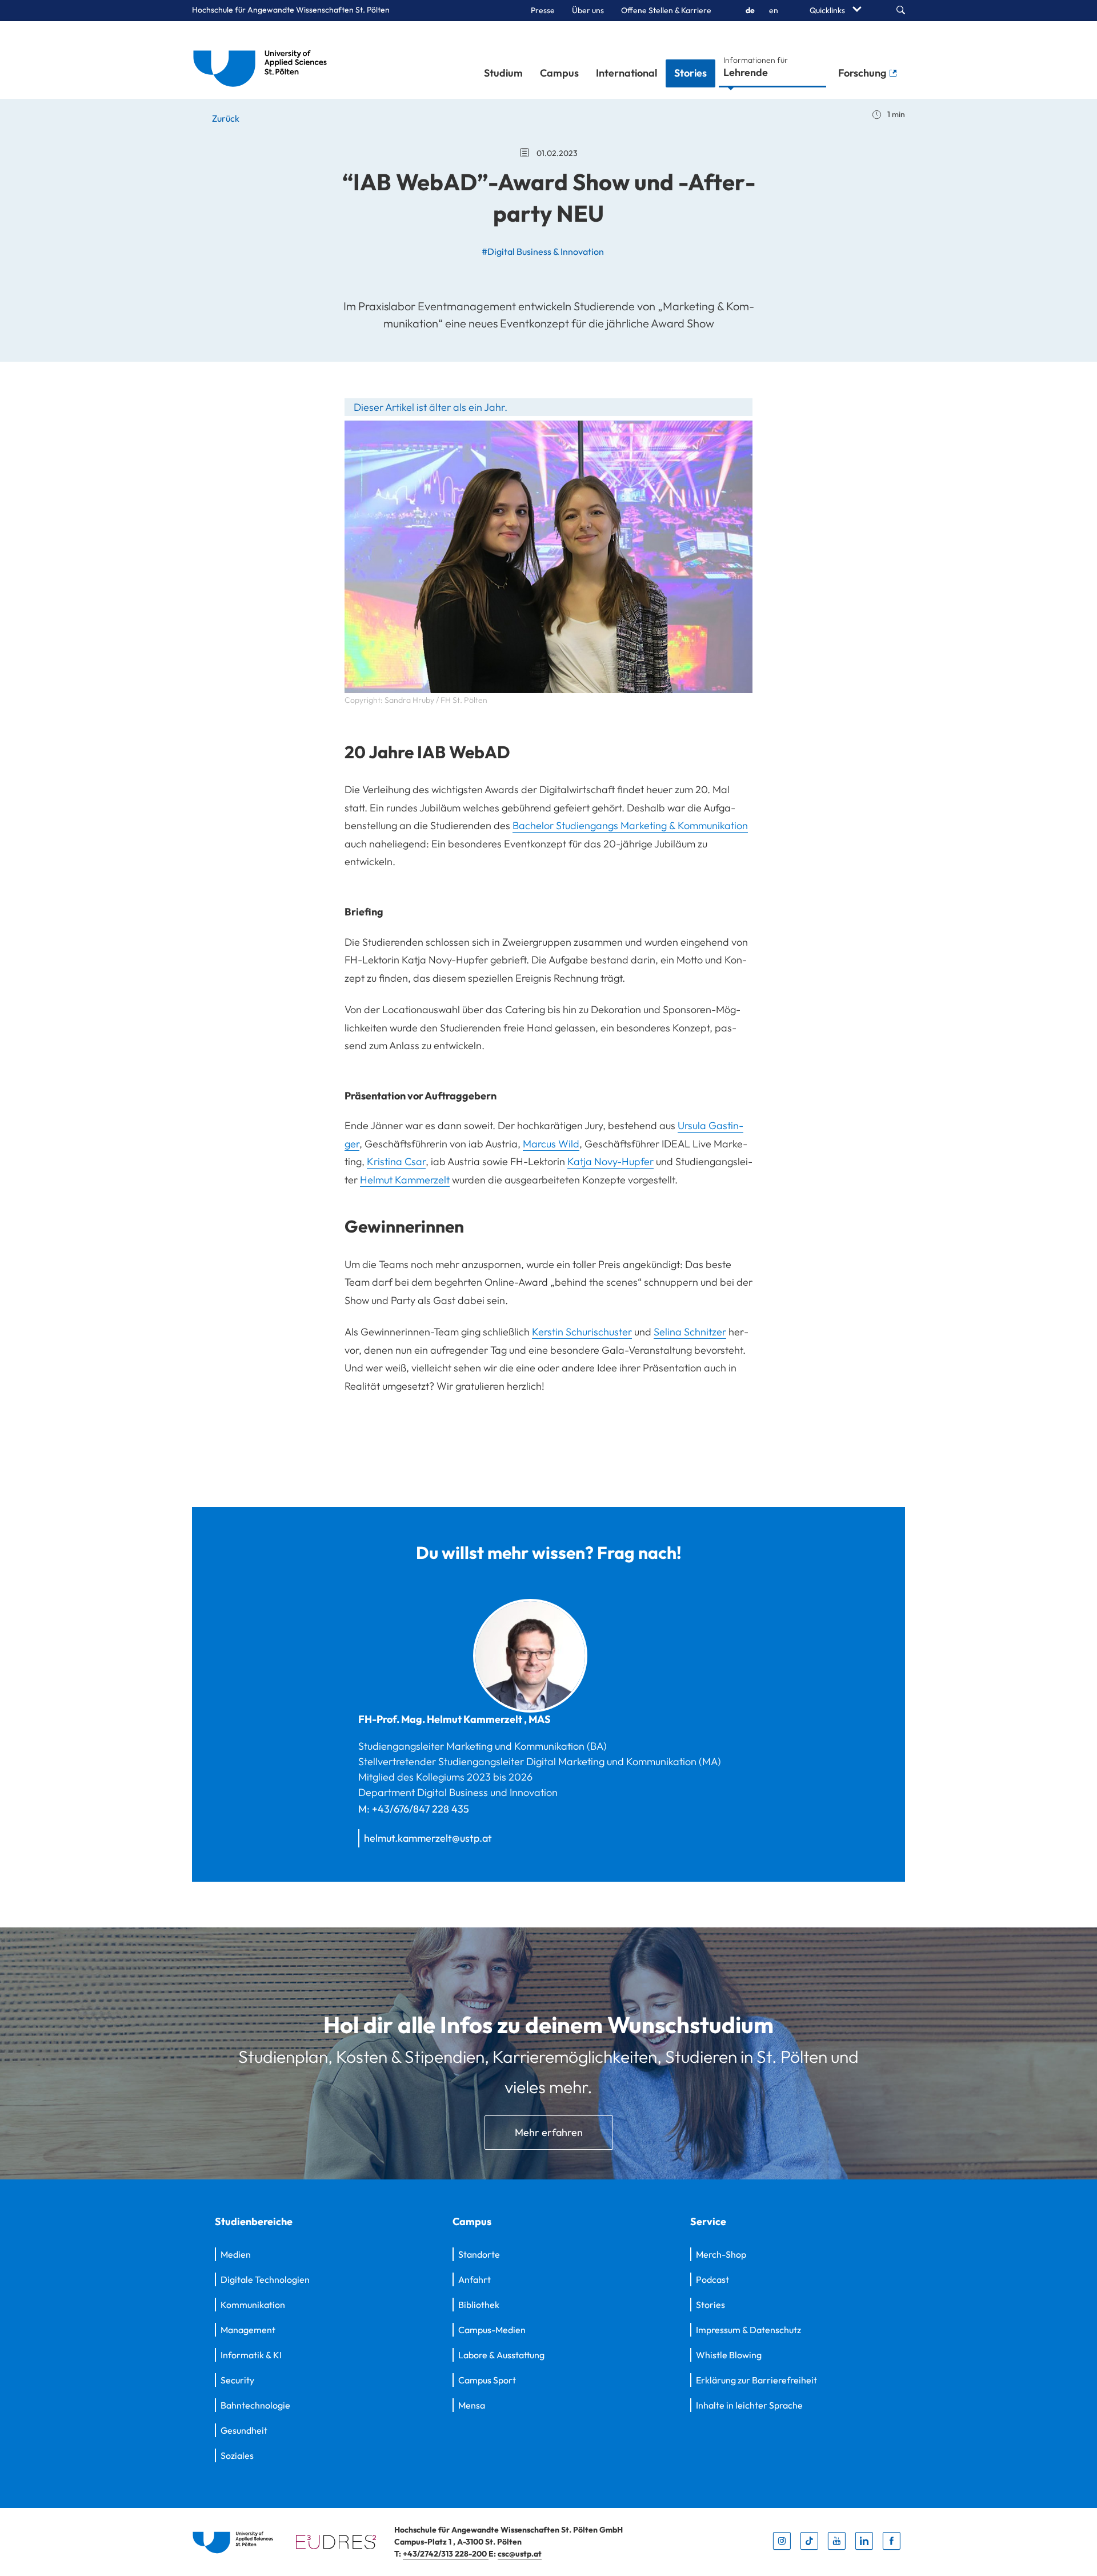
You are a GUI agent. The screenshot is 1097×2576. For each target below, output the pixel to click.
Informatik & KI (251, 2355)
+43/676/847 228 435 (421, 1809)
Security (237, 2380)
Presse (543, 10)
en (774, 10)
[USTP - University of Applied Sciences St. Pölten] (263, 60)
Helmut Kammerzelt (405, 1180)
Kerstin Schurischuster (582, 1332)
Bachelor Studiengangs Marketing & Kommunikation (630, 825)
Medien (236, 2254)
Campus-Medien (492, 2330)
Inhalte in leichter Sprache (749, 2405)
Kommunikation (253, 2305)
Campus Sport (487, 2380)
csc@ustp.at (520, 2554)
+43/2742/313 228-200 (446, 2554)
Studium (503, 73)
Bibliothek (479, 2305)
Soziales (237, 2455)
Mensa (472, 2405)
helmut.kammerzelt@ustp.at (428, 1838)
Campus (559, 73)
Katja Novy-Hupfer (610, 1161)
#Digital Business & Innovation (543, 251)
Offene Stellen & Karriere (666, 10)
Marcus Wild (551, 1144)
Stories (690, 73)
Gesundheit (244, 2430)
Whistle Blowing (729, 2355)
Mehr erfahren (549, 2132)
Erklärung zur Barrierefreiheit (756, 2380)
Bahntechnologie (255, 2405)
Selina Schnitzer (690, 1332)
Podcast (712, 2279)
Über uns (588, 10)
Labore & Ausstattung (501, 2355)
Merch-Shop (721, 2254)
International (626, 73)
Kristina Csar (396, 1161)
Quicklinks (828, 10)
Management (248, 2330)
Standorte (479, 2254)
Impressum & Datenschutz (748, 2330)
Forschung (863, 73)
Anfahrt (475, 2279)
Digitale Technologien (265, 2279)
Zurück (225, 118)
